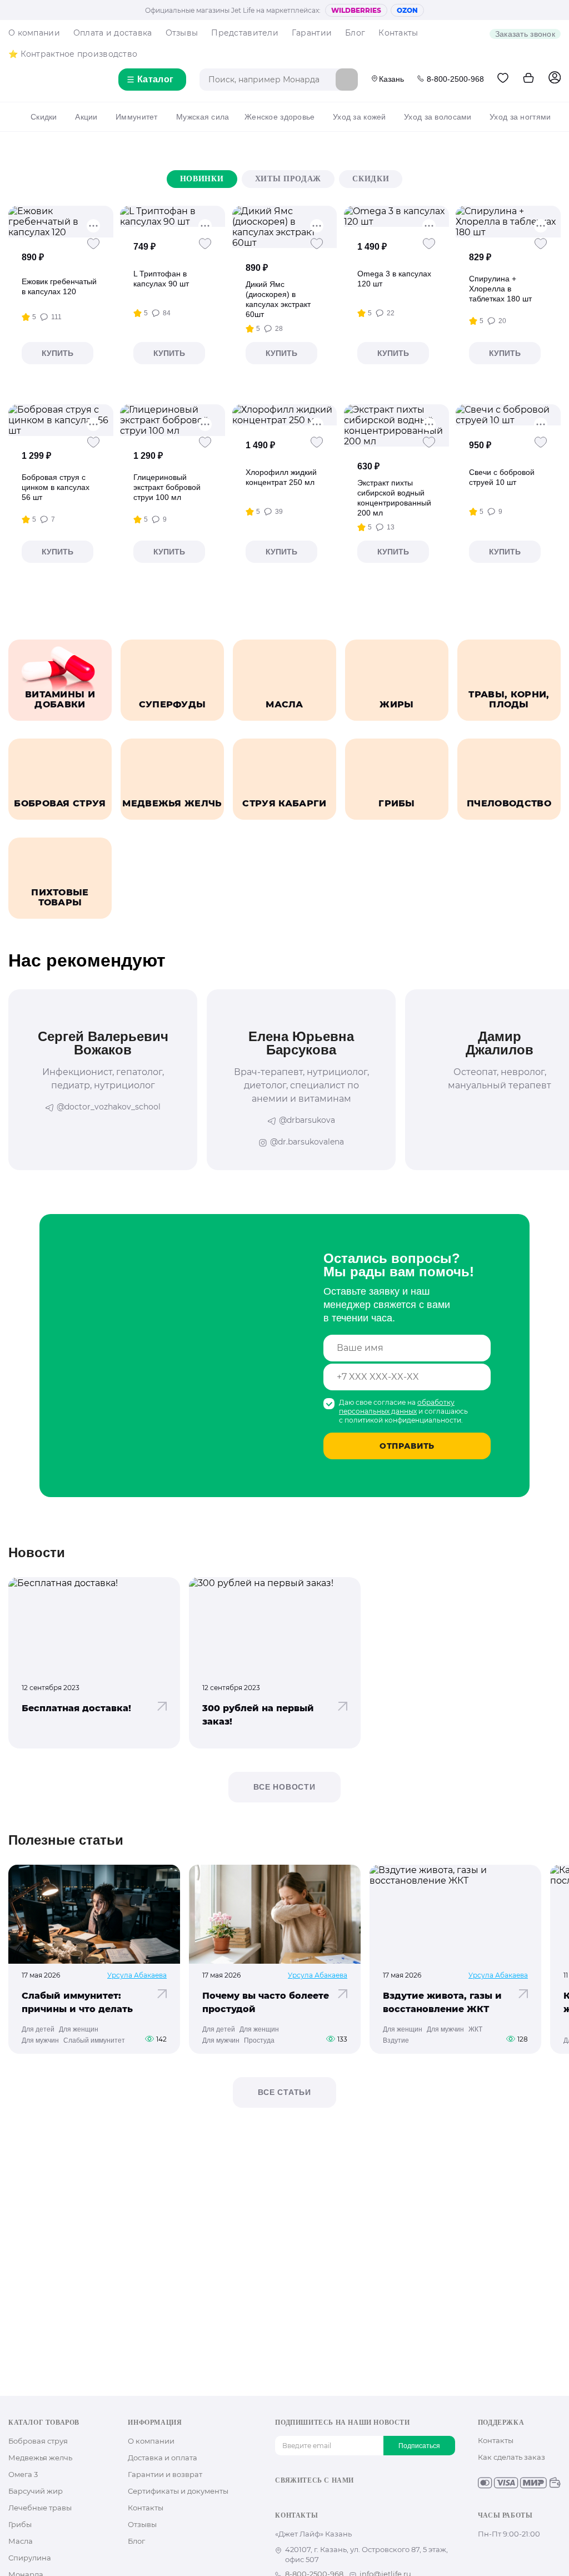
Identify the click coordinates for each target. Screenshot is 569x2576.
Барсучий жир (36, 2491)
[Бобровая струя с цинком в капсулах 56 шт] (61, 420)
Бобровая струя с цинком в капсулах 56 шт (56, 487)
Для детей (38, 2029)
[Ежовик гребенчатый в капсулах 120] (61, 222)
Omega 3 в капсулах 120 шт (394, 279)
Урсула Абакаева (137, 1975)
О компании (34, 33)
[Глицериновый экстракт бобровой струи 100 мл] (173, 420)
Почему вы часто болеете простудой (266, 2002)
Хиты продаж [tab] (288, 179)
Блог (355, 33)
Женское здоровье (279, 117)
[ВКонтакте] (281, 2500)
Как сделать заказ (511, 2457)
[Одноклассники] (299, 2500)
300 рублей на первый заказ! (258, 1715)
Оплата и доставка (113, 33)
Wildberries (356, 10)
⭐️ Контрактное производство (73, 54)
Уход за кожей (360, 117)
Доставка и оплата (163, 2458)
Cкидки (44, 117)
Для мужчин (40, 2040)
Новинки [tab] (202, 179)
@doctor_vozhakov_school (109, 1107)
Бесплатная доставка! (76, 1708)
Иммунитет (137, 117)
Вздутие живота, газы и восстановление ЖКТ (442, 2002)
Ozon (407, 10)
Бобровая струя (38, 2441)
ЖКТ (475, 2029)
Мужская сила (203, 117)
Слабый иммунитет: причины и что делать (77, 2002)
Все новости (284, 1787)
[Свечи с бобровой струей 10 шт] (508, 415)
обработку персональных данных (397, 1407)
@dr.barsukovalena (307, 1142)
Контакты (398, 33)
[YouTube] (316, 2500)
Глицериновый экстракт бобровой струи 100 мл (167, 487)
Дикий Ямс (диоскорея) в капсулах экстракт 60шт (278, 299)
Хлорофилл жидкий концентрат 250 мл (281, 477)
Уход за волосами (438, 117)
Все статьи (284, 2092)
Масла (21, 2541)
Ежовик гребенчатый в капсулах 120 (59, 286)
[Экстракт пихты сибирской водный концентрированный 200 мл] (396, 425)
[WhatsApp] (352, 2500)
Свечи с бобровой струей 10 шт (502, 477)
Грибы (20, 2524)
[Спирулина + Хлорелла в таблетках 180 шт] (508, 222)
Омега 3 (23, 2474)
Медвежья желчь (40, 2458)
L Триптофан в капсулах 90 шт (161, 279)
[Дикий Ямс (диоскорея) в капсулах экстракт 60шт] (285, 227)
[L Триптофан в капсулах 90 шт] (173, 216)
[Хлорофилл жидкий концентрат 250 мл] (285, 415)
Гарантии (312, 33)
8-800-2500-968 (455, 79)
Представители (245, 33)
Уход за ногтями (520, 117)
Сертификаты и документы (178, 2491)
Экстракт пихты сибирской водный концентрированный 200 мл (394, 498)
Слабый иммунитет (94, 2040)
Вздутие (396, 2040)
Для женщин (79, 2029)
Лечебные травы (40, 2508)
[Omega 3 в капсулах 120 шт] (396, 216)
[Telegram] (334, 2500)
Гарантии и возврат (165, 2474)
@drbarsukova (307, 1120)
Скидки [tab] (371, 179)
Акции (86, 117)
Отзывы (182, 33)
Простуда (259, 2040)
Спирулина (30, 2558)
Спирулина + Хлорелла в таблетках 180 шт (500, 289)
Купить (58, 353)
